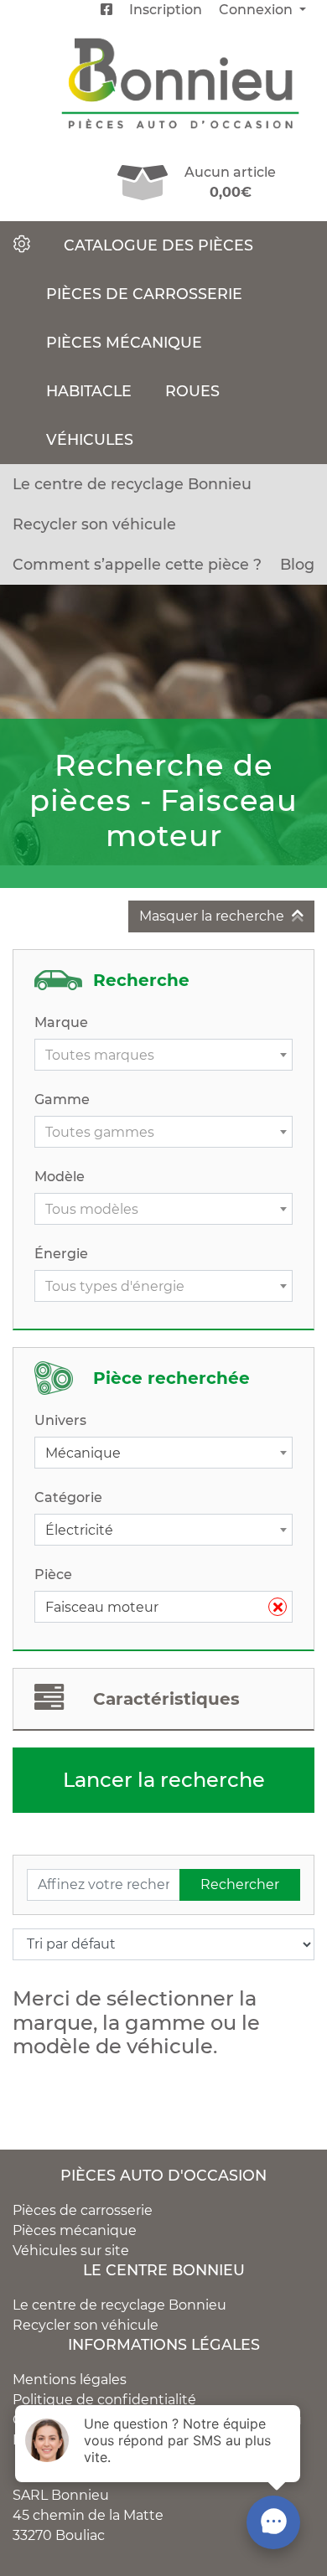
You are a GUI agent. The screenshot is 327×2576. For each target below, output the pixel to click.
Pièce (53, 1575)
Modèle (60, 1177)
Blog (297, 564)
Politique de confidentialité (104, 2400)
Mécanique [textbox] (83, 1453)
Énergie (61, 1254)
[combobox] (163, 1055)
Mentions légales (70, 2380)
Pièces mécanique (124, 342)
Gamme (62, 1100)
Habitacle (89, 391)
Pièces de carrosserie (144, 294)
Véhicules (90, 439)
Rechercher (240, 1884)
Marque (61, 1022)
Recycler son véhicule (94, 524)
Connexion (257, 10)
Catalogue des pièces (158, 245)
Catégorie (68, 1497)
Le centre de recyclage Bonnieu (132, 484)
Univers (60, 1420)
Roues (192, 391)
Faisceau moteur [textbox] (157, 1607)
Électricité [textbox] (79, 1530)
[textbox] (163, 1056)
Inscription (166, 10)
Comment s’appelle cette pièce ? (137, 564)
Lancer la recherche (164, 1780)
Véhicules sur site (71, 2251)
